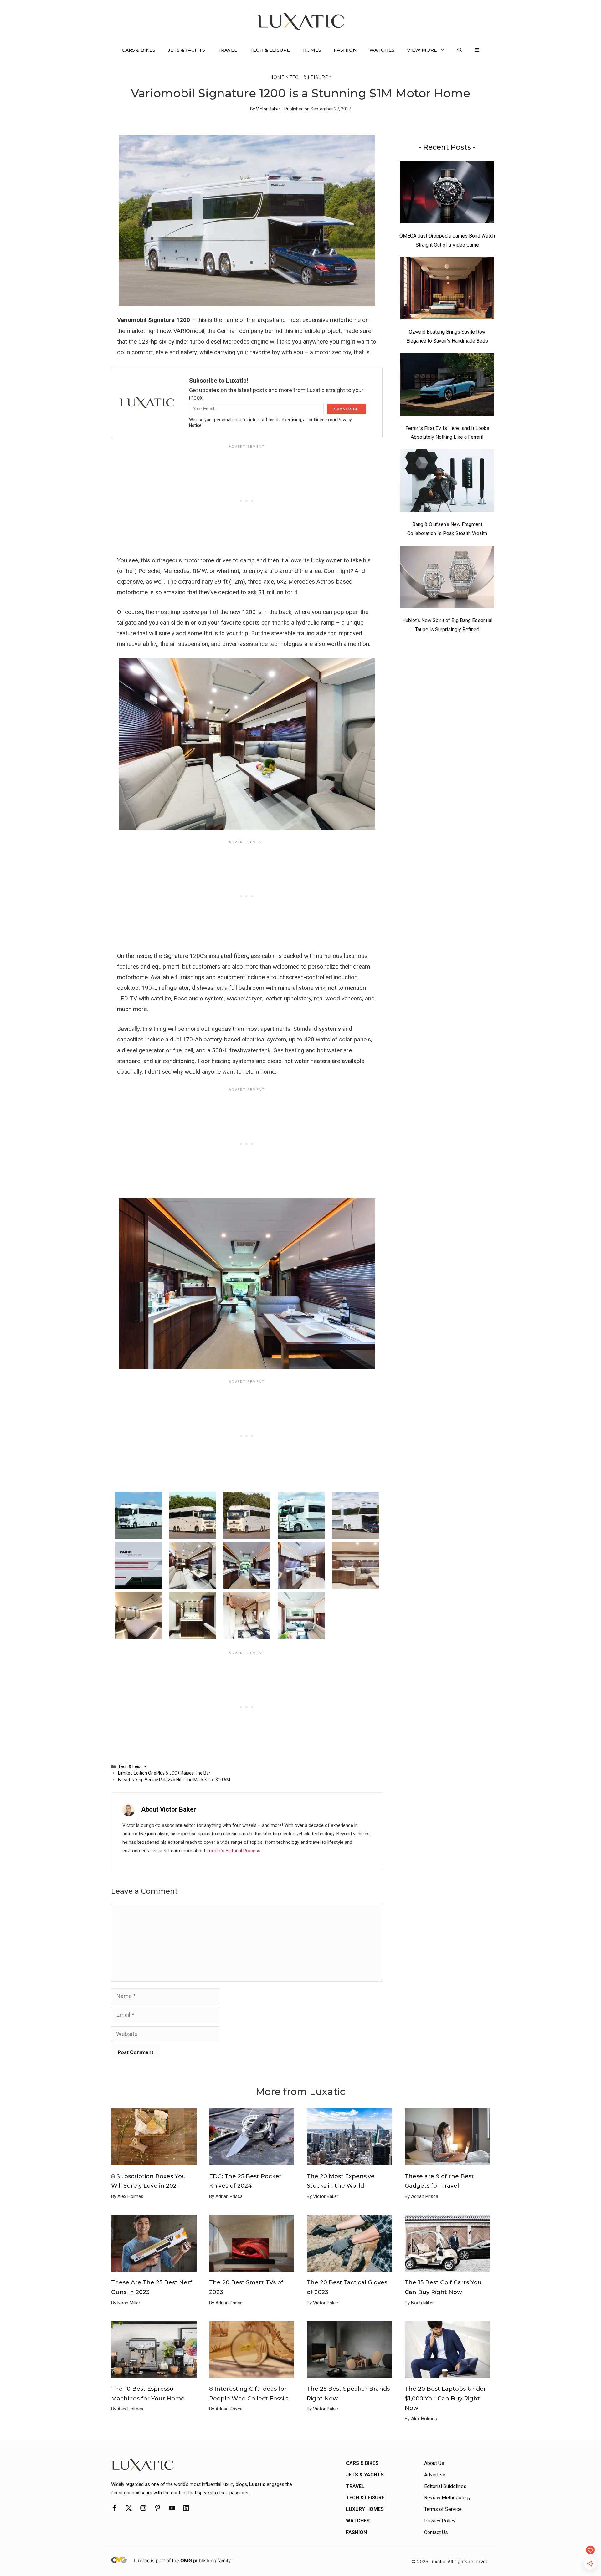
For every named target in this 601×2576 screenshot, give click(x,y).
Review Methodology (447, 2498)
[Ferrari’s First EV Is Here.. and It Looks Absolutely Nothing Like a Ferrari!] (447, 386)
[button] (460, 50)
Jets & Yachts (186, 50)
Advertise (435, 2475)
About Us (434, 2463)
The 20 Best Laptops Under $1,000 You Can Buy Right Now (445, 2398)
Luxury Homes (365, 2509)
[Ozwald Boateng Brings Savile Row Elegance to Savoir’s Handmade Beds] (447, 290)
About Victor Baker (169, 1809)
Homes (312, 50)
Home (277, 77)
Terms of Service (443, 2509)
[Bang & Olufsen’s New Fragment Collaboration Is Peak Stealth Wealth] (447, 482)
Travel (227, 50)
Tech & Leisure (270, 50)
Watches (382, 50)
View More (422, 50)
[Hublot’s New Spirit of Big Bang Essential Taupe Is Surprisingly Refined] (447, 579)
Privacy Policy (440, 2521)
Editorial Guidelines (445, 2486)
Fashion (345, 50)
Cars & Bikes (139, 50)
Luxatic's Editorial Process (234, 1851)
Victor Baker (268, 109)
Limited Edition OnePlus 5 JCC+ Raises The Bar (164, 1773)
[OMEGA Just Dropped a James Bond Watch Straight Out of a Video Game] (447, 194)
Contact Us (436, 2532)
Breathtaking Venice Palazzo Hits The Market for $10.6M (174, 1780)
